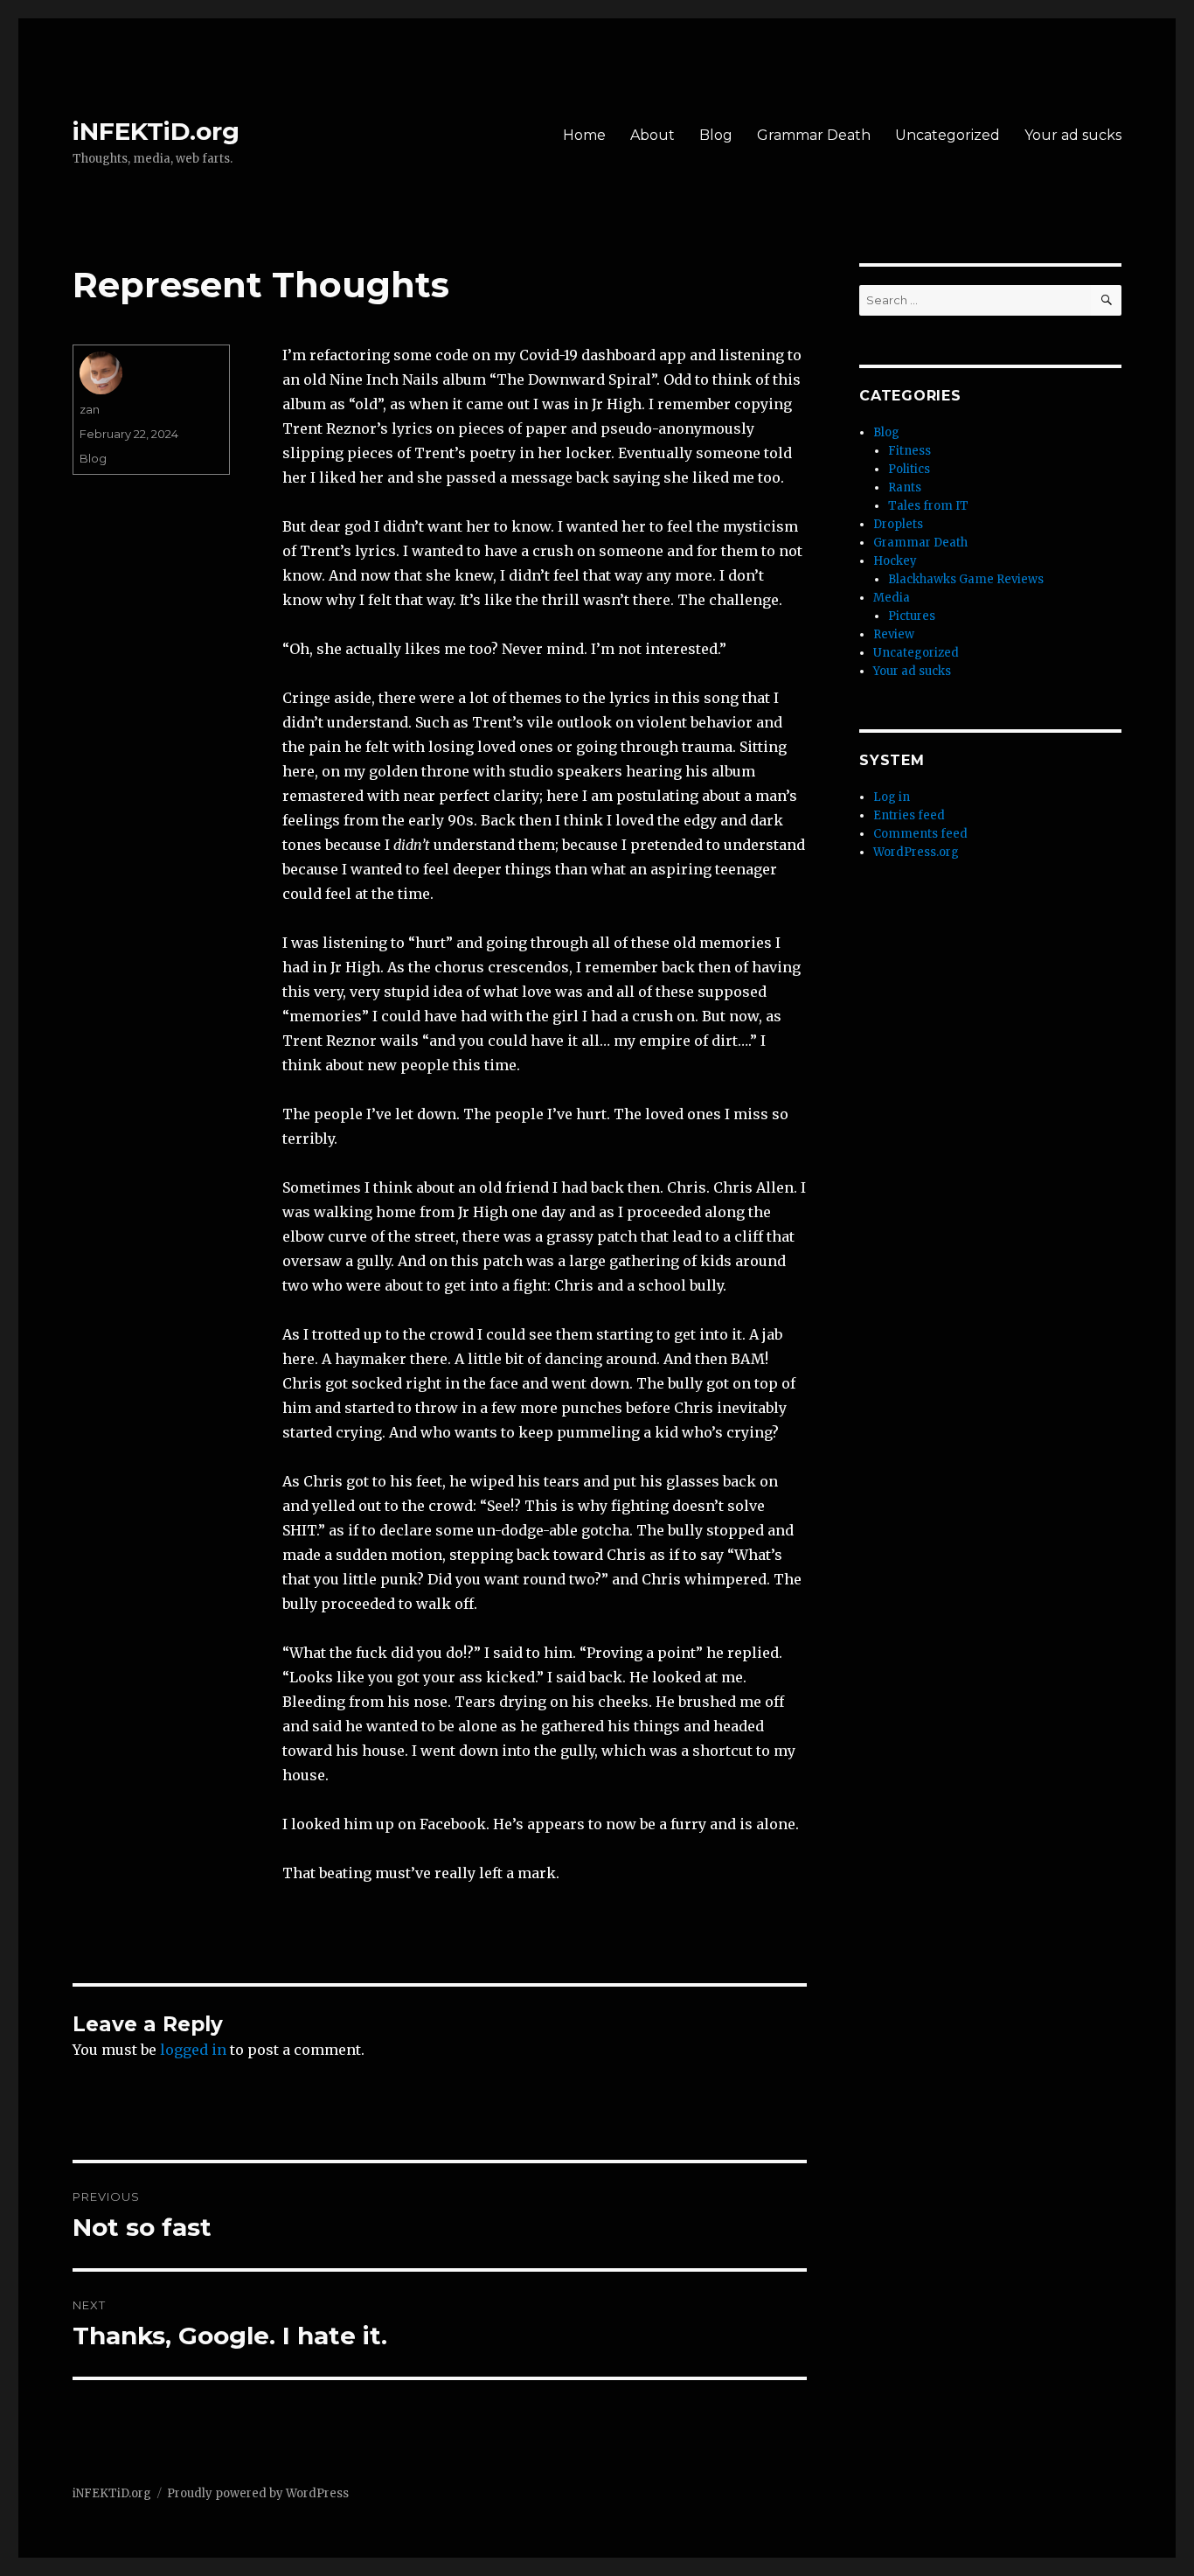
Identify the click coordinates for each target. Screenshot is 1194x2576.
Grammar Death (814, 135)
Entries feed (909, 815)
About (653, 135)
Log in (892, 797)
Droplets (898, 524)
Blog (716, 135)
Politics (909, 469)
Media (892, 598)
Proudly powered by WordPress (258, 2493)
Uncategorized (948, 135)
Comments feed (920, 834)
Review (894, 634)
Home (584, 135)
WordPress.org (916, 852)
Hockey (895, 561)
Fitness (909, 451)
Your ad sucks (1073, 135)
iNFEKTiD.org (156, 131)
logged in (193, 2050)
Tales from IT (928, 506)
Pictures (912, 616)
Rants (905, 487)
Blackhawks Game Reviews (966, 579)
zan (90, 409)
